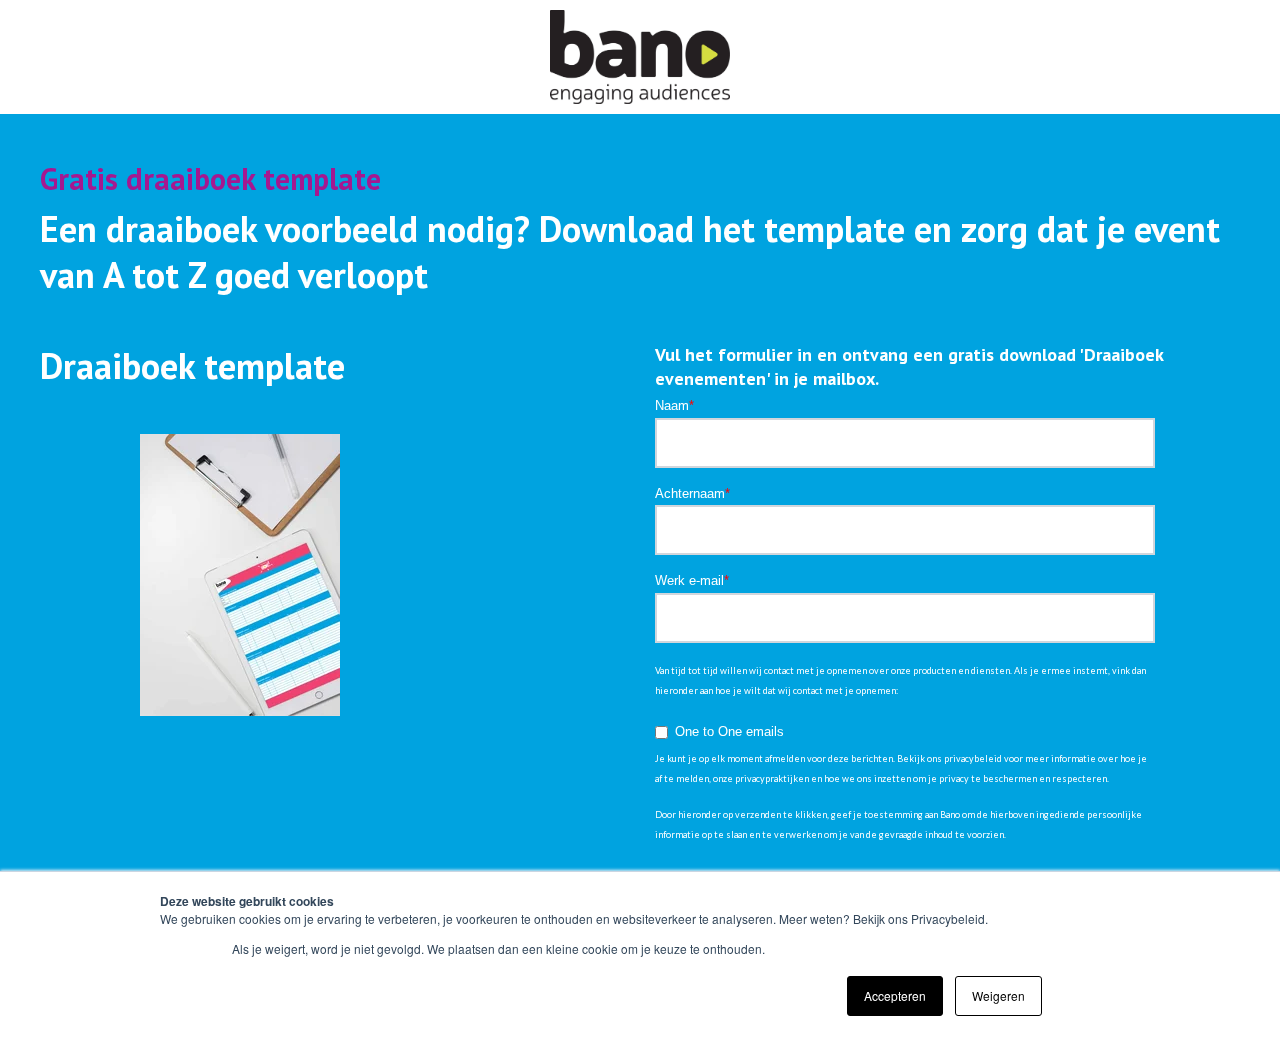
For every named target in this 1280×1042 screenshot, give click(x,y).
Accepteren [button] (895, 995)
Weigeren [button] (998, 995)
